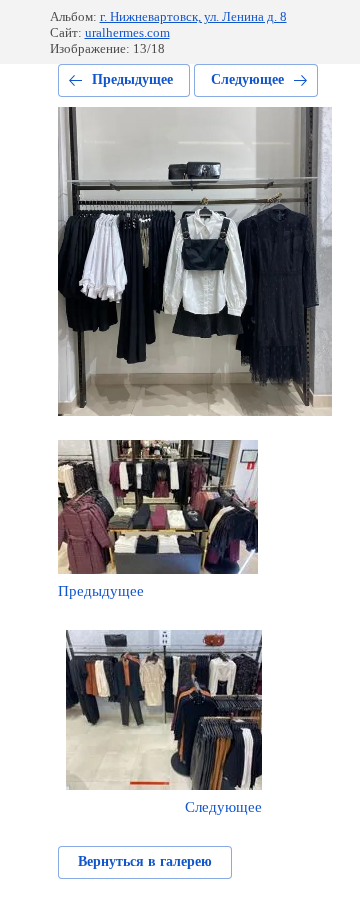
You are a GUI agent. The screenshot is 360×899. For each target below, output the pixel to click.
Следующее (247, 79)
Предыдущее (132, 79)
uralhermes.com (127, 32)
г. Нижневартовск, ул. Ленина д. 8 (193, 16)
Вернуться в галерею (145, 861)
